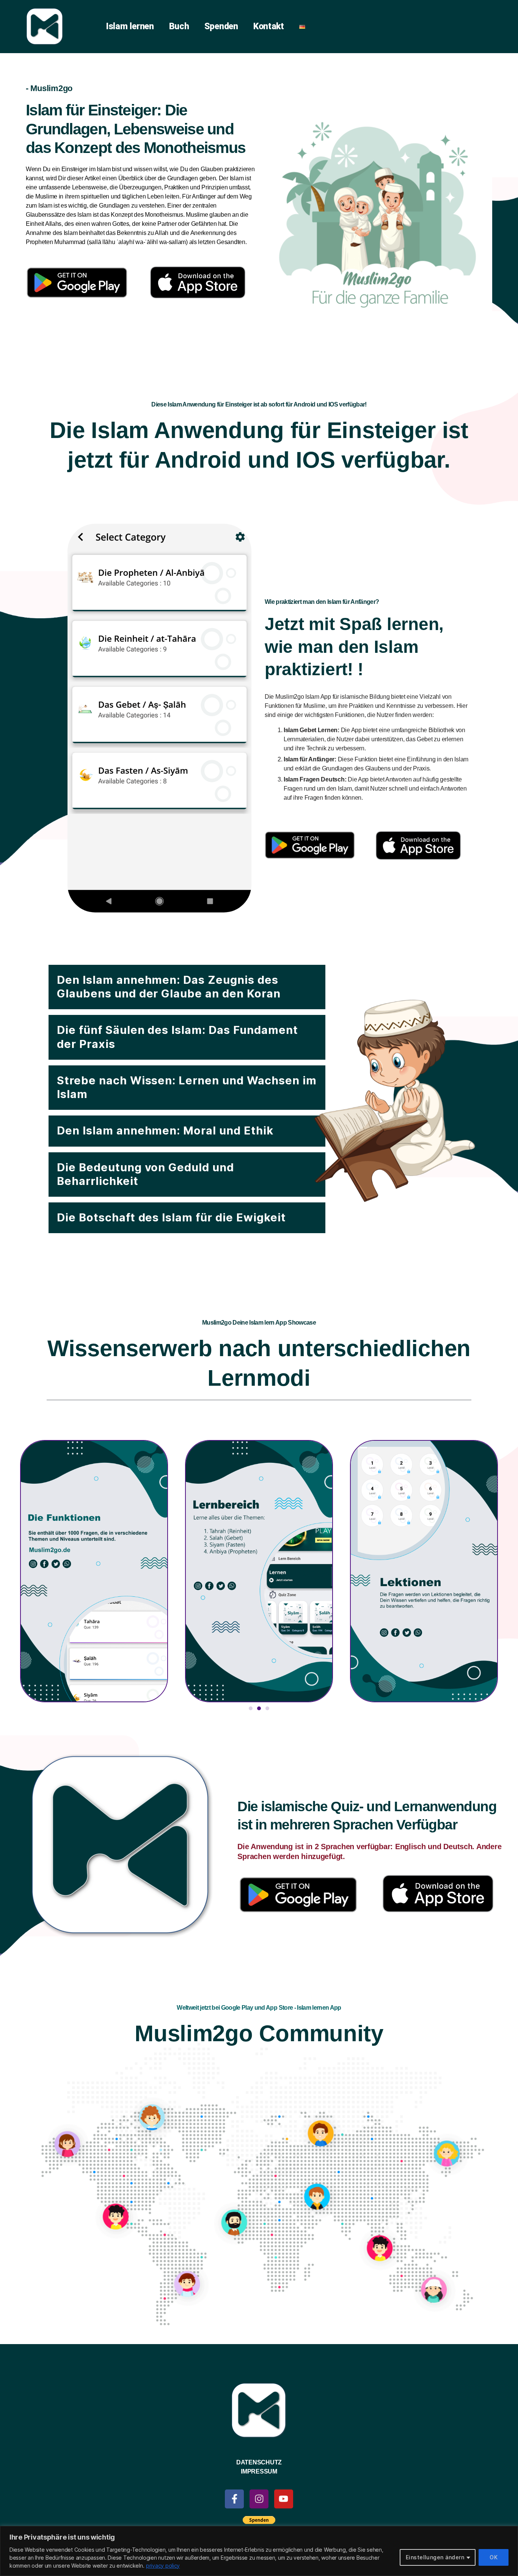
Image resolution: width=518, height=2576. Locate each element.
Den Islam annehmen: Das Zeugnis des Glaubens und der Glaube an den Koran (169, 987)
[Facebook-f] (234, 2499)
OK (494, 2557)
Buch (179, 26)
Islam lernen (130, 26)
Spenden (221, 26)
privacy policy (163, 2566)
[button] (187, 987)
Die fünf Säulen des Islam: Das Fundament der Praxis (177, 1037)
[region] (259, 2551)
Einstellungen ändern (435, 2557)
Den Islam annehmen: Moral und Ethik (165, 1130)
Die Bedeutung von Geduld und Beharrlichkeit (145, 1174)
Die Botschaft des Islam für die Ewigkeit (171, 1217)
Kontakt (269, 26)
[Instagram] (259, 2499)
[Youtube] (284, 2499)
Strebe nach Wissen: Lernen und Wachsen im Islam (187, 1087)
